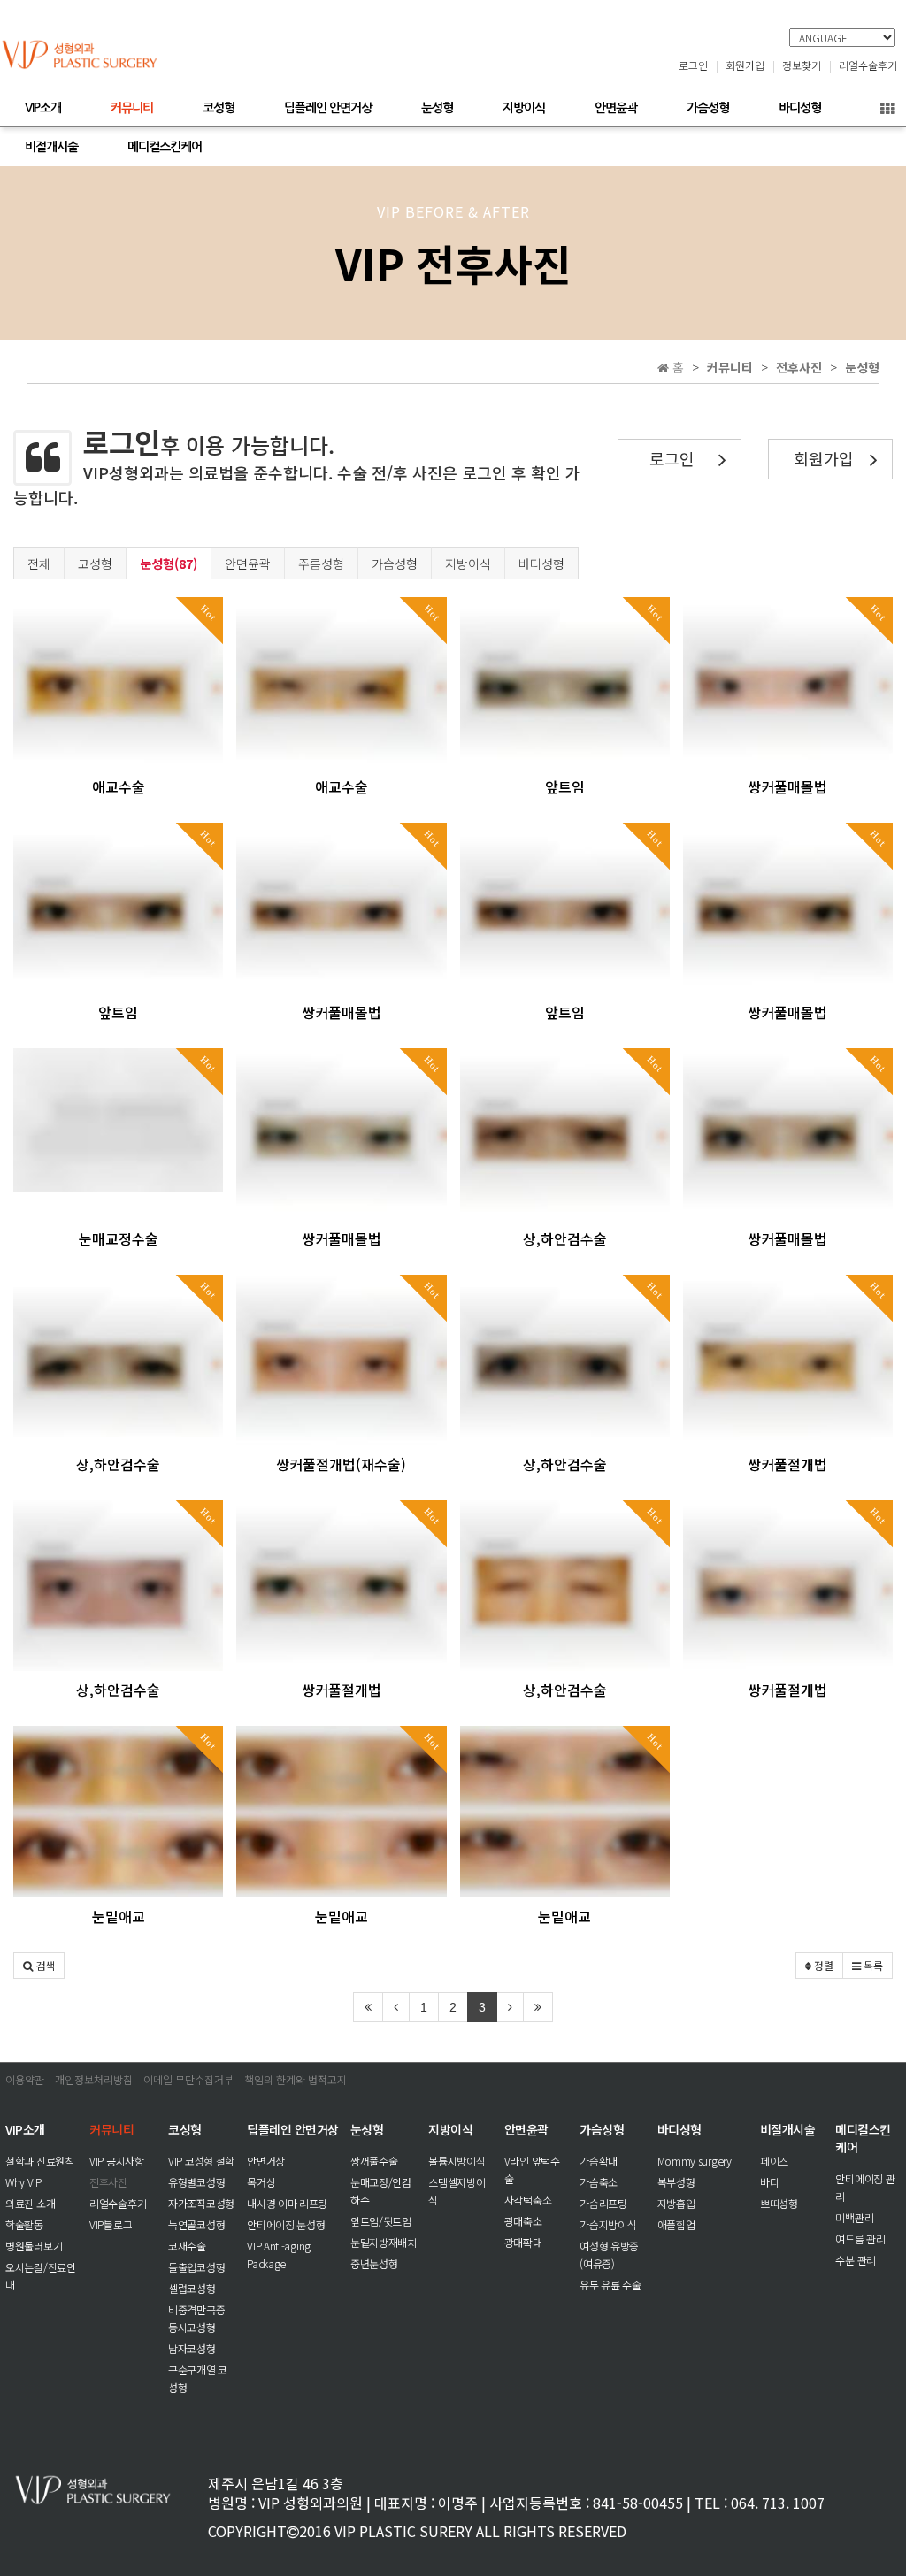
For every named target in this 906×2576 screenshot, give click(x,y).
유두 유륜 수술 (610, 2285)
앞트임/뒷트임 (381, 2221)
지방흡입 (676, 2203)
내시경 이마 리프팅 (287, 2203)
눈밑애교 (119, 1916)
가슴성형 (708, 108)
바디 (769, 2182)
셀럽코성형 (192, 2288)
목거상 (261, 2182)
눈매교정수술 (119, 1238)
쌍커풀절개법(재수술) (341, 1464)
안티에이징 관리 (865, 2187)
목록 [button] (872, 1965)
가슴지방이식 (608, 2224)
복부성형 (676, 2182)
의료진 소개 (30, 2203)
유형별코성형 (196, 2182)
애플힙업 (676, 2224)
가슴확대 (599, 2161)
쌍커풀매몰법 (787, 786)
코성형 (219, 108)
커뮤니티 (132, 108)
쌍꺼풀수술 (374, 2161)
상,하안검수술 (565, 1238)
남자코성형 (192, 2348)
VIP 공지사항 (117, 2161)
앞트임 (565, 786)
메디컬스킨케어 (165, 147)
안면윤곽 (616, 108)
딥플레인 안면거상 (328, 108)
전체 (39, 563)
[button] (39, 1966)
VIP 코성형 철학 (201, 2161)
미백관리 (854, 2217)
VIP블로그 (111, 2224)
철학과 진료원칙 (40, 2161)
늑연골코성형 (196, 2224)
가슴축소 (599, 2182)
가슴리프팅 (603, 2203)
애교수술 (119, 786)
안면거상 (266, 2161)
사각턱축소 (528, 2200)
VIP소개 (43, 108)
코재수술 (187, 2246)
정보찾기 (802, 65)
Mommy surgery (695, 2161)
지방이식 (524, 108)
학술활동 (24, 2224)
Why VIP (23, 2182)
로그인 (693, 65)
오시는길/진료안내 (41, 2276)
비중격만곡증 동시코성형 (196, 2318)
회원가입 (745, 65)
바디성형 (800, 108)
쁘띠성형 (779, 2203)
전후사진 (108, 2182)
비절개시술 (51, 147)
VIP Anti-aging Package (279, 2254)
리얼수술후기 (868, 65)
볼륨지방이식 (457, 2161)
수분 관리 (856, 2260)
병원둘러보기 (34, 2246)
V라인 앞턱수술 (532, 2170)
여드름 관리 (860, 2239)
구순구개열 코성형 (198, 2378)
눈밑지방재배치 (384, 2242)
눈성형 (437, 108)
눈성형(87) (169, 563)
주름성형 (321, 563)
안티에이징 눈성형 (286, 2224)
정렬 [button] (822, 1965)
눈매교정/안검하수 (381, 2191)
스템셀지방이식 (457, 2191)
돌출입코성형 (196, 2267)
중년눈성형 (374, 2263)
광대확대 (523, 2242)
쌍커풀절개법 (787, 1464)
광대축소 (523, 2221)
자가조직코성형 (201, 2203)
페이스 (774, 2161)
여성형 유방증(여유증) (609, 2254)
